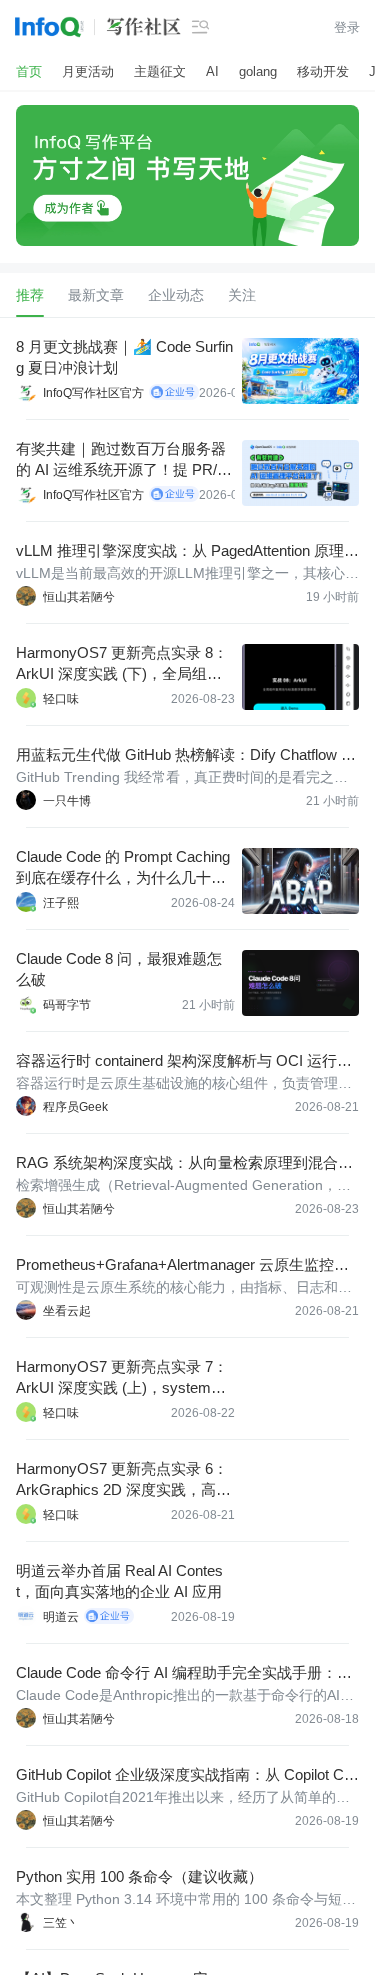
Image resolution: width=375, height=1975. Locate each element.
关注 (242, 295)
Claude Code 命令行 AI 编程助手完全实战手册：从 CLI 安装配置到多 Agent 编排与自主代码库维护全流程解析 (187, 1673)
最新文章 (96, 295)
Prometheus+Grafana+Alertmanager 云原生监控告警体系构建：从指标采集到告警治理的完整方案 (182, 1265)
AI (212, 71)
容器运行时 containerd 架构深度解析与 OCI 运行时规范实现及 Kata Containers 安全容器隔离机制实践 (185, 1061)
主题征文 (160, 71)
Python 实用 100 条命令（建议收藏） (139, 1876)
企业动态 (176, 295)
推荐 (30, 295)
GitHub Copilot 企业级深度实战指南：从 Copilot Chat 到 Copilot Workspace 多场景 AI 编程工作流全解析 (184, 1775)
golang (258, 71)
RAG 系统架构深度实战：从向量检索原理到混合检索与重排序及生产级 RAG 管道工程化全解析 (184, 1163)
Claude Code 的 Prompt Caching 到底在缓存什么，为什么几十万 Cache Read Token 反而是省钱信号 (125, 868)
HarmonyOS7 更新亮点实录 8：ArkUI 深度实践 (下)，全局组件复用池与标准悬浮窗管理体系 (122, 664)
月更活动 (88, 71)
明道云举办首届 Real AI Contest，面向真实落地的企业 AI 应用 (119, 1581)
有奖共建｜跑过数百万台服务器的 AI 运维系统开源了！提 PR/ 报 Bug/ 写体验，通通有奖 (121, 460)
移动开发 (323, 71)
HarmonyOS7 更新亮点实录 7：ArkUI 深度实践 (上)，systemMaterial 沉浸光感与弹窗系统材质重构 (124, 1378)
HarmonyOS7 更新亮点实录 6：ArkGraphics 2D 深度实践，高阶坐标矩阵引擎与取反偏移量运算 (123, 1480)
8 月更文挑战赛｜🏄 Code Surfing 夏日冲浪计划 (124, 357)
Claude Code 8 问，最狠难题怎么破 (119, 969)
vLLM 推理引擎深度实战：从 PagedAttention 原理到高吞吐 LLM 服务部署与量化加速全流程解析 (187, 551)
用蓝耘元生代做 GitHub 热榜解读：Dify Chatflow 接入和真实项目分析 (186, 755)
